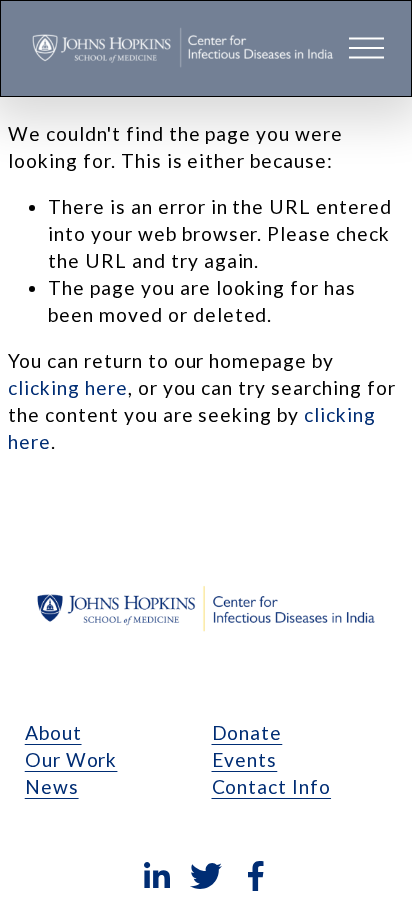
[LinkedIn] (156, 876)
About (53, 732)
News (52, 786)
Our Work (71, 759)
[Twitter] (206, 876)
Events (245, 759)
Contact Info (272, 786)
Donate (247, 732)
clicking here (68, 387)
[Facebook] (256, 876)
